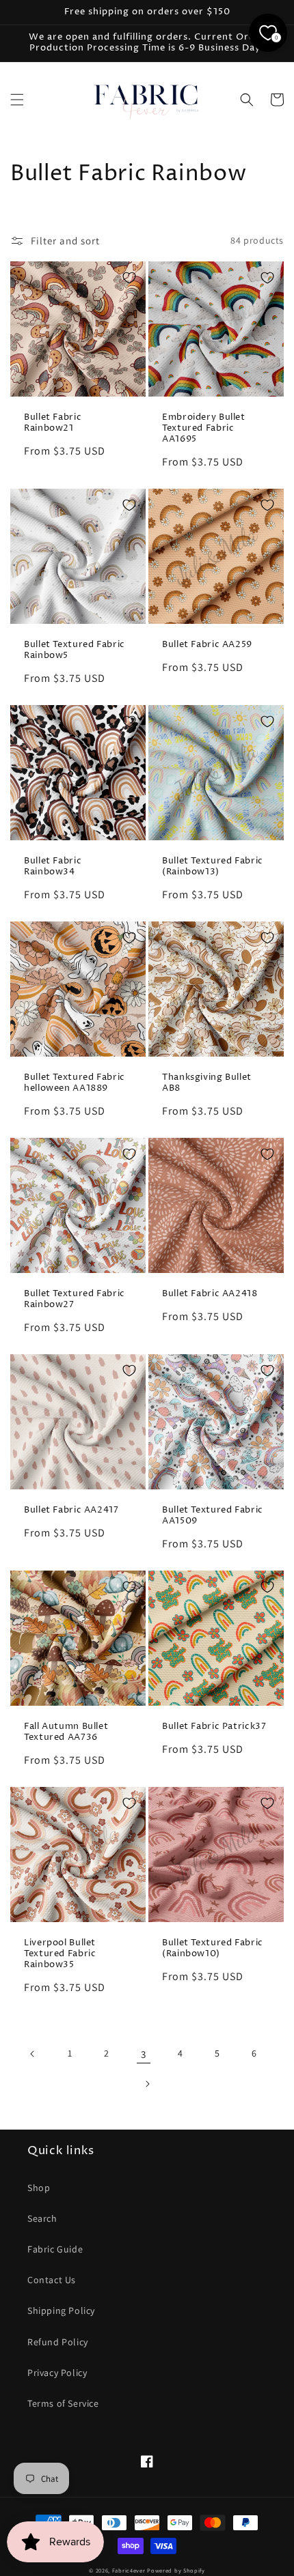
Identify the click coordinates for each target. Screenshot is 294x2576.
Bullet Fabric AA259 (207, 645)
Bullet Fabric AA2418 (210, 1294)
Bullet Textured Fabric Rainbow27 (75, 1300)
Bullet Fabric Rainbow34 (53, 867)
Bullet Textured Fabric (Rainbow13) (213, 867)
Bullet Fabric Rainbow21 (53, 423)
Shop (39, 2188)
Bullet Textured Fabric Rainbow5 (75, 650)
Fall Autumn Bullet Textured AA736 (66, 1732)
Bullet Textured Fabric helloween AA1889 (75, 1083)
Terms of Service (63, 2403)
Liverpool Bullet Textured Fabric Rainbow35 (60, 1954)
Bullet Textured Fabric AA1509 (213, 1516)
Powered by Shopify (176, 2570)
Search (42, 2218)
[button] (17, 100)
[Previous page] (33, 2054)
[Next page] (147, 2084)
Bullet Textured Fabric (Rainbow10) (213, 1949)
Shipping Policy (61, 2310)
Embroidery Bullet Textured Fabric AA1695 (204, 429)
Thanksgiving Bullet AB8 (207, 1083)
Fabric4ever (129, 2570)
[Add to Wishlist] (129, 278)
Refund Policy (58, 2342)
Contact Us (52, 2280)
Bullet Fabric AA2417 (71, 1511)
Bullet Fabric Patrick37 (214, 1727)
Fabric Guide (55, 2249)
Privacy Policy (57, 2373)
